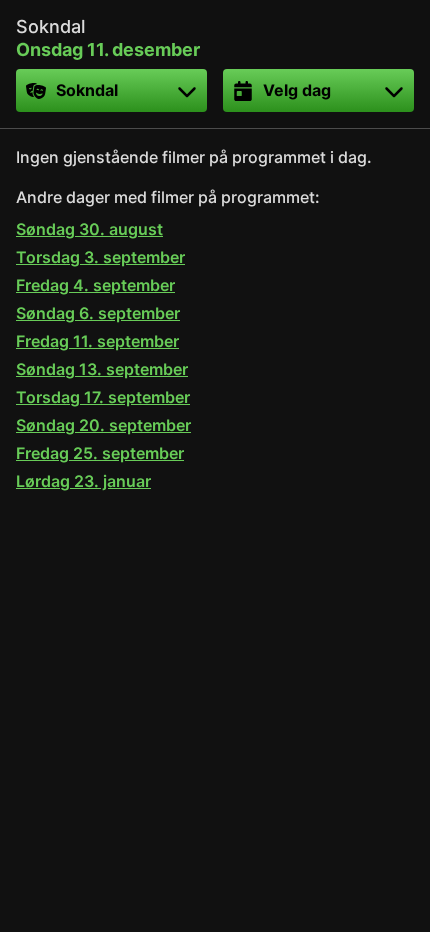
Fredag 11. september (97, 341)
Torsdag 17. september (103, 397)
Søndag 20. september (103, 425)
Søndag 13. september (102, 369)
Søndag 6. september (98, 313)
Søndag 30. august (89, 229)
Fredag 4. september (95, 285)
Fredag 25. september (100, 453)
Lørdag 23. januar (83, 481)
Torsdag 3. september (100, 257)
